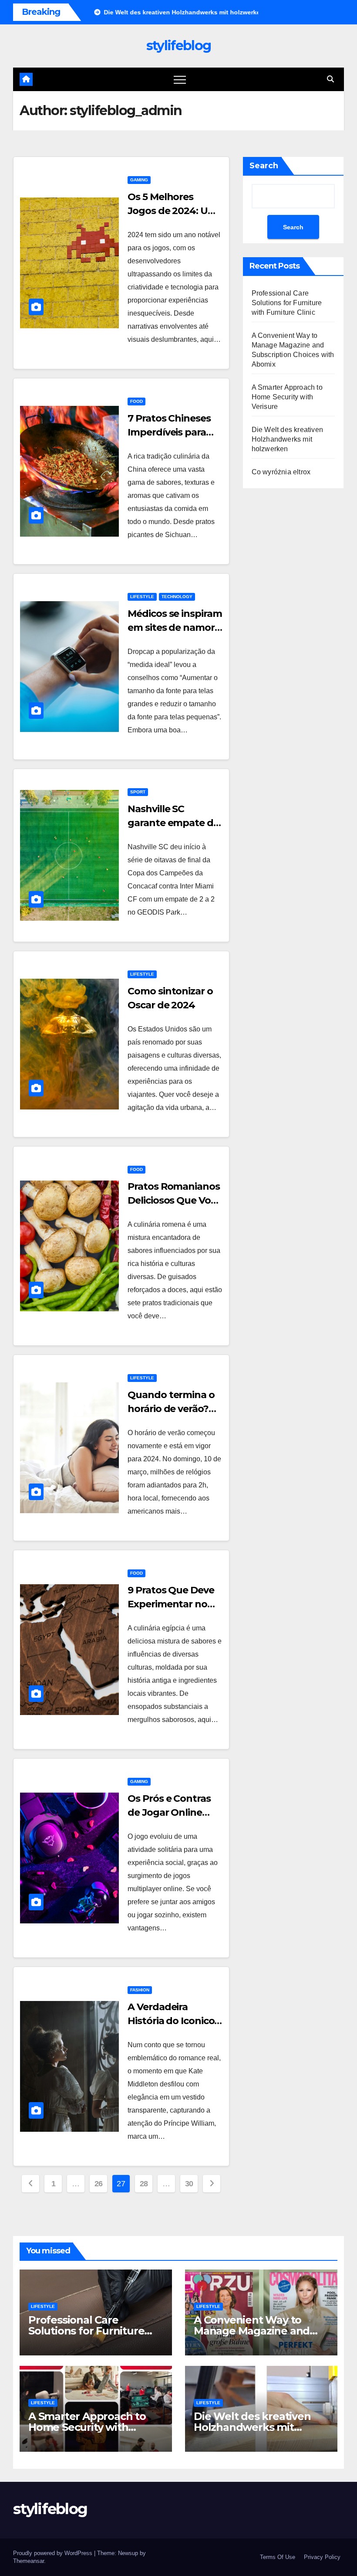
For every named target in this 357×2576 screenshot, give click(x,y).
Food (136, 401)
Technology (177, 597)
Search (264, 166)
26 (99, 2184)
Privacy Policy (322, 2557)
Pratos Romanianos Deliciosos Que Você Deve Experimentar (174, 1200)
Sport (138, 792)
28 (144, 2184)
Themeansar (29, 2561)
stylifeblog (178, 46)
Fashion (140, 1990)
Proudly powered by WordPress (54, 2553)
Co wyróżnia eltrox (281, 472)
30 (189, 2184)
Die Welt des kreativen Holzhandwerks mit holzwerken (287, 439)
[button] (330, 79)
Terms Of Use (278, 2557)
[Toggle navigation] (180, 79)
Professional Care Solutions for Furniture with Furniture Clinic (287, 303)
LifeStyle (142, 597)
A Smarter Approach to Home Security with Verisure (287, 397)
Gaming (139, 180)
